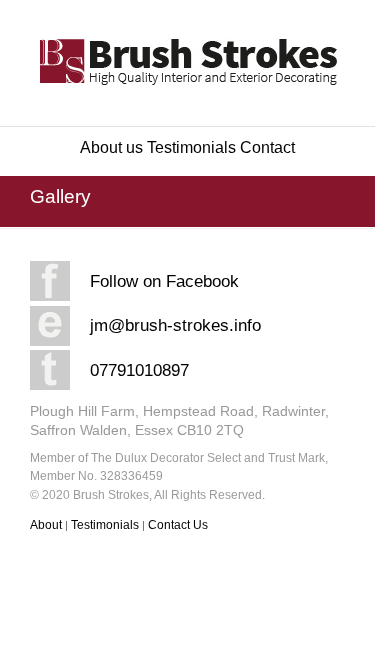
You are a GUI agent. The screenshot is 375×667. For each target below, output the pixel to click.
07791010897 (139, 370)
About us (111, 147)
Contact (267, 147)
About (47, 525)
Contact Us (178, 525)
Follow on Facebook (164, 281)
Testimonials (191, 147)
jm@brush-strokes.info (175, 325)
